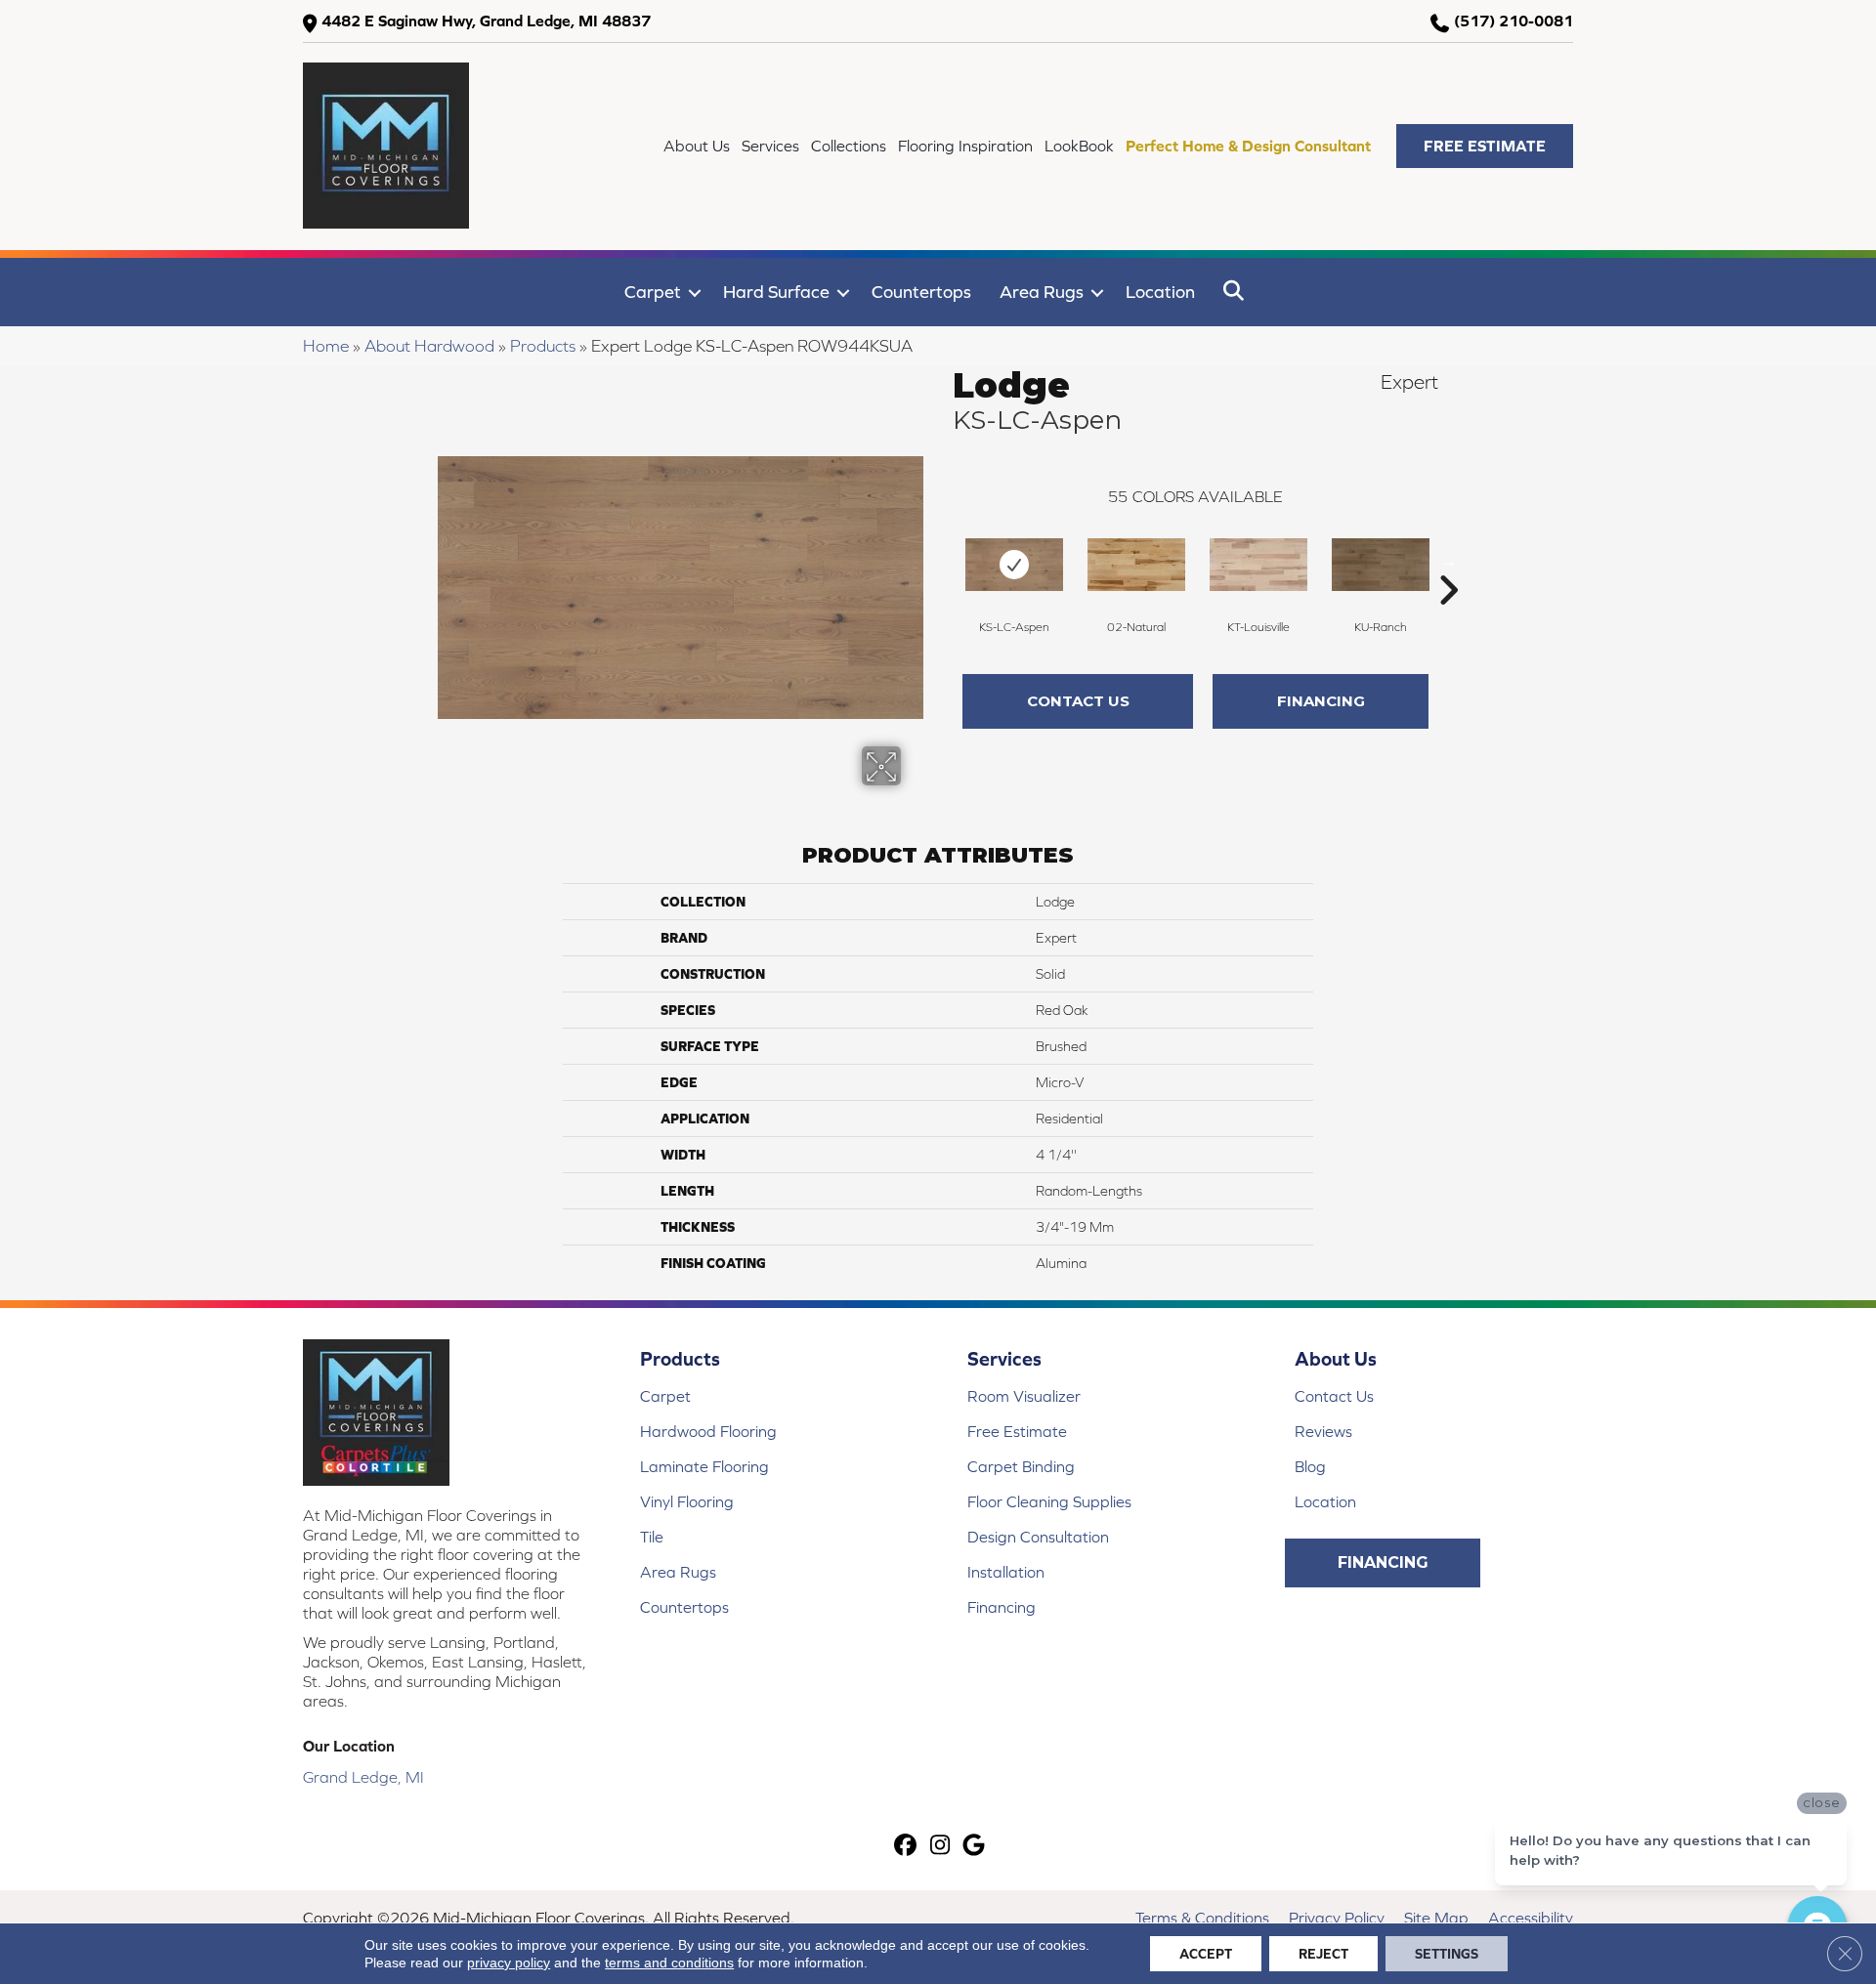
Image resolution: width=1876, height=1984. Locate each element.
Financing (1321, 701)
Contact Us (1078, 701)
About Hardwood (429, 346)
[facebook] (906, 1847)
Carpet (653, 292)
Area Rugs (1042, 292)
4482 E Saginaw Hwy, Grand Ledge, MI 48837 (486, 21)
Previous (943, 561)
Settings (1447, 1954)
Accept (1206, 1954)
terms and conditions (669, 1963)
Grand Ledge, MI (363, 1777)
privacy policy (509, 1963)
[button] (1485, 146)
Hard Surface (776, 292)
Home (326, 346)
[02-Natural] (1136, 565)
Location (1160, 292)
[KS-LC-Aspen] (1014, 565)
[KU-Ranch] (1381, 565)
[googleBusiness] (975, 1847)
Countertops (921, 292)
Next (1448, 561)
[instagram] (940, 1847)
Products (543, 346)
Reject (1323, 1954)
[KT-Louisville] (1258, 565)
